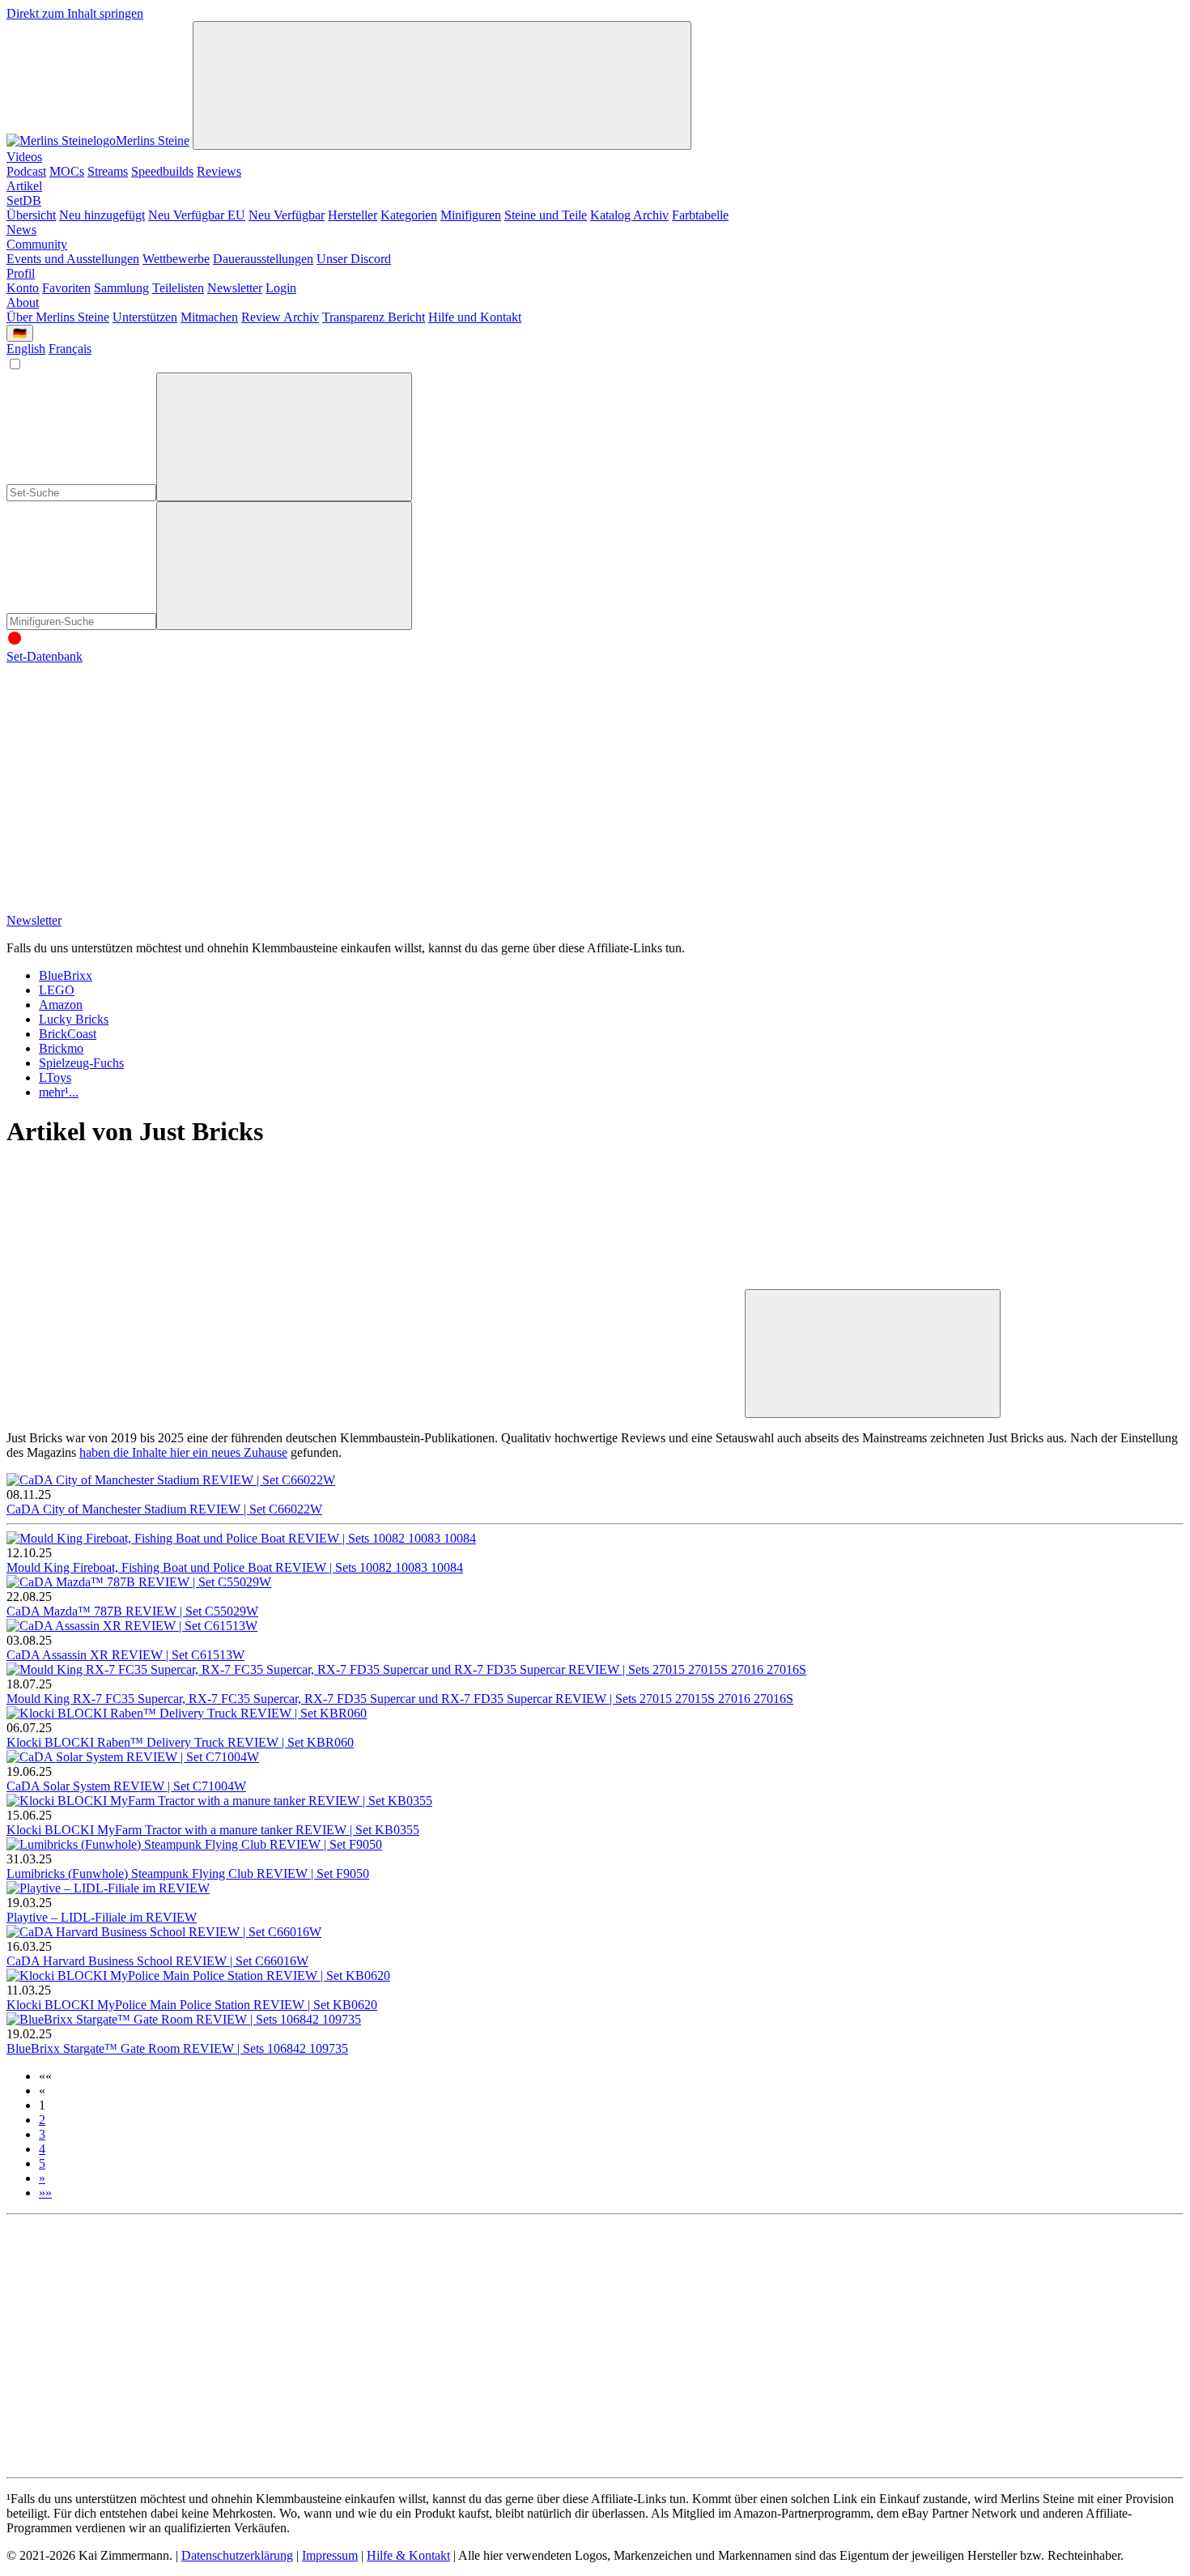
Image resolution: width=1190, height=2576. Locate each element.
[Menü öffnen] (442, 85)
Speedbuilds (162, 171)
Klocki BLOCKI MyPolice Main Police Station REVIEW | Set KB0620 (192, 2005)
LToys (55, 1077)
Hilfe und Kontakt (475, 317)
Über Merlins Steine (58, 317)
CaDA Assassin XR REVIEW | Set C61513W (125, 1655)
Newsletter (235, 288)
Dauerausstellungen (263, 259)
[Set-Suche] (284, 566)
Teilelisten (178, 288)
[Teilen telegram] (620, 1409)
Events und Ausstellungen (73, 259)
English (26, 349)
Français (70, 349)
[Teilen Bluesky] (866, 1282)
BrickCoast (68, 1034)
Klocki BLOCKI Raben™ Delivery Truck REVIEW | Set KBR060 (180, 1742)
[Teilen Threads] (374, 1282)
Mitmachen (209, 317)
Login (281, 288)
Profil (21, 273)
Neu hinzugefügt (102, 215)
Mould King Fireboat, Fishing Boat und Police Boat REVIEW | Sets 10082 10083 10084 (235, 1567)
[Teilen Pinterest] (374, 1409)
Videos (24, 157)
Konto (23, 288)
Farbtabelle (700, 215)
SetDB (24, 200)
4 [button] (42, 2149)
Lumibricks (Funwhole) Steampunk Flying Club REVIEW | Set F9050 (188, 1873)
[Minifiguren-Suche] (284, 437)
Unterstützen (145, 317)
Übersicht (31, 215)
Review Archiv (280, 317)
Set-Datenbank (45, 656)
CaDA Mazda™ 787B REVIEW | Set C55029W (132, 1611)
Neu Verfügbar (287, 215)
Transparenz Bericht (374, 317)
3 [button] (42, 2134)
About (23, 302)
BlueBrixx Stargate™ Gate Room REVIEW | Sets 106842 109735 (177, 2048)
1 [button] (42, 2105)
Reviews (219, 171)
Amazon (61, 1005)
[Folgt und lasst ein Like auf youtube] (128, 781)
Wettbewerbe (176, 259)
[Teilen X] (620, 1282)
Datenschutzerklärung (237, 2555)
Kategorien (409, 215)
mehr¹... (59, 1092)
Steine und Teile (546, 215)
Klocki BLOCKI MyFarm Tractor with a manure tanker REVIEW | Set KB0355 (213, 1830)
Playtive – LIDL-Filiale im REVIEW (102, 1917)
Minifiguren (471, 215)
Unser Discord (354, 259)
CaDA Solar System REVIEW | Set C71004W (126, 1786)
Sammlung (121, 288)
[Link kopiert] (873, 1354)
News (21, 230)
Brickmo (61, 1048)
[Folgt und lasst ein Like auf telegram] (128, 906)
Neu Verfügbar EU (197, 215)
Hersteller (353, 215)
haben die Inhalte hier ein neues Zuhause (183, 1452)
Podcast (26, 171)
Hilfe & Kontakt (408, 2555)
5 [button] (42, 2163)
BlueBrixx (66, 975)
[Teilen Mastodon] (128, 1282)
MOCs (67, 171)
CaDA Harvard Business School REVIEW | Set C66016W (157, 1961)
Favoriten (66, 288)
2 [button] (42, 2120)
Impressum (330, 2555)
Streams (108, 171)
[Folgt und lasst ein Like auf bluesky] (866, 781)
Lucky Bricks (74, 1019)
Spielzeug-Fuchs (81, 1063)
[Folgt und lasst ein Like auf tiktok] (374, 781)
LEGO (57, 990)
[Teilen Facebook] (128, 1409)
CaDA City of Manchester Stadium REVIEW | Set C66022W (164, 1509)
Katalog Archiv (629, 215)
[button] (45, 2076)
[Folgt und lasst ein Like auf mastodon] (620, 781)
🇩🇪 (20, 333)
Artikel (24, 186)
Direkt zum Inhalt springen (75, 13)
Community (37, 244)
